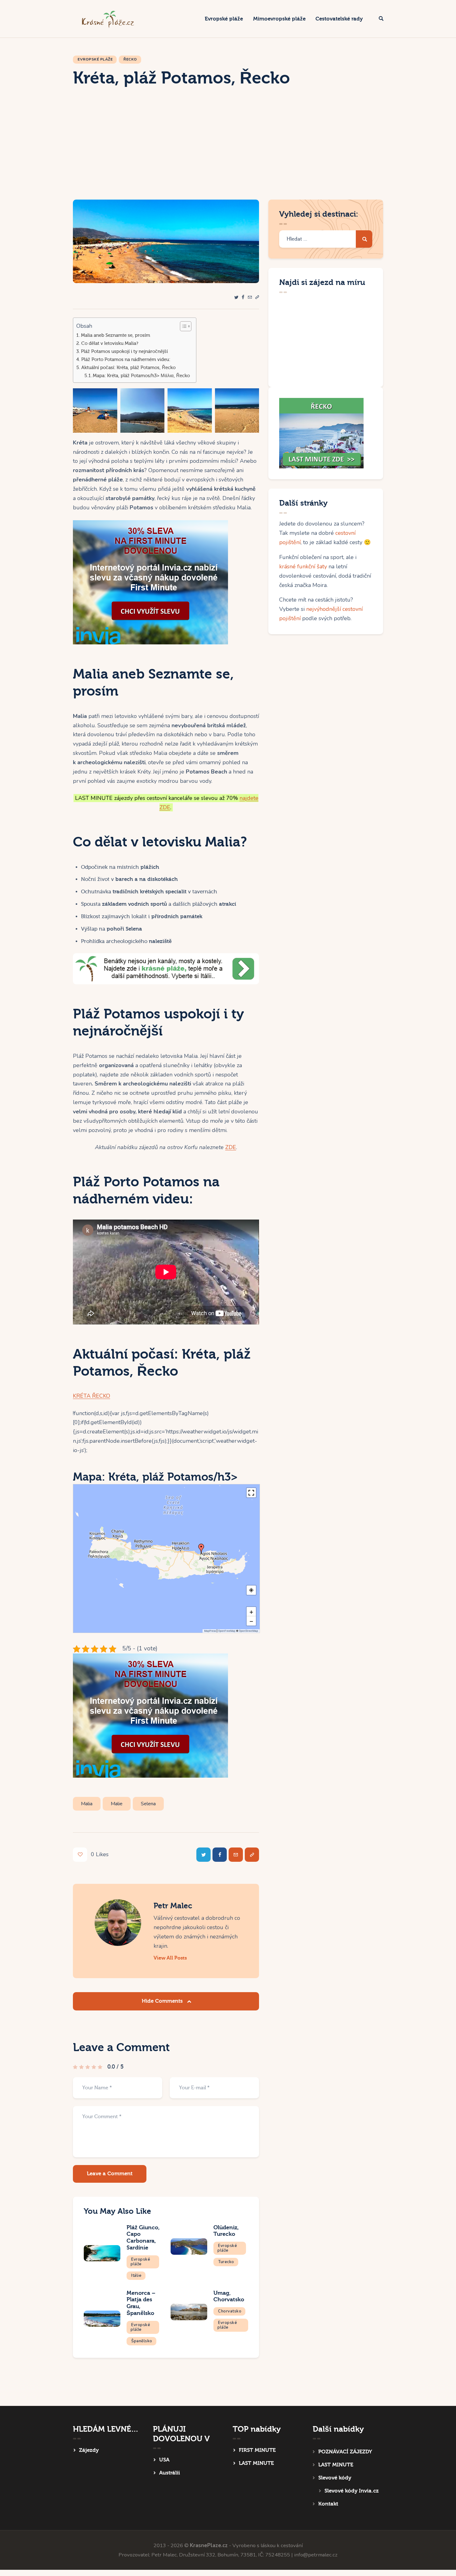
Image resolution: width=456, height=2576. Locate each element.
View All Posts (170, 1958)
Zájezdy (89, 2450)
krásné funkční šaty (303, 566)
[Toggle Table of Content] (183, 326)
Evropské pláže (95, 59)
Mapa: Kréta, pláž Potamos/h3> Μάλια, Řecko (141, 376)
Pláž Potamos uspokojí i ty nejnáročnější (124, 351)
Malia (87, 1804)
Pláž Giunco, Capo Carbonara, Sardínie (143, 2238)
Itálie (136, 2276)
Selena (148, 1804)
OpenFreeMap (227, 1631)
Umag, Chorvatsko (229, 2296)
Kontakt (328, 2504)
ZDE (231, 1147)
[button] (257, 298)
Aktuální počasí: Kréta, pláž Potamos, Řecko (128, 368)
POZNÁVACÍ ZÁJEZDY (345, 2452)
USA (164, 2460)
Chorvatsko (230, 2311)
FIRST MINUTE (257, 2450)
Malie (117, 1804)
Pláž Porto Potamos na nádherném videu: (126, 359)
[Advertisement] (228, 153)
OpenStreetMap (248, 1631)
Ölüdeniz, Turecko (226, 2231)
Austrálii (170, 2473)
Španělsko (142, 2341)
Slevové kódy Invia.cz (352, 2491)
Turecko (226, 2262)
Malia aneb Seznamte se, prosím (116, 335)
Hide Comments (163, 2001)
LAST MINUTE (256, 2463)
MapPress (210, 1631)
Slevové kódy (335, 2478)
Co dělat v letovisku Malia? (110, 343)
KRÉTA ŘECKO (92, 1396)
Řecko (130, 59)
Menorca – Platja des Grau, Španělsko (141, 2303)
